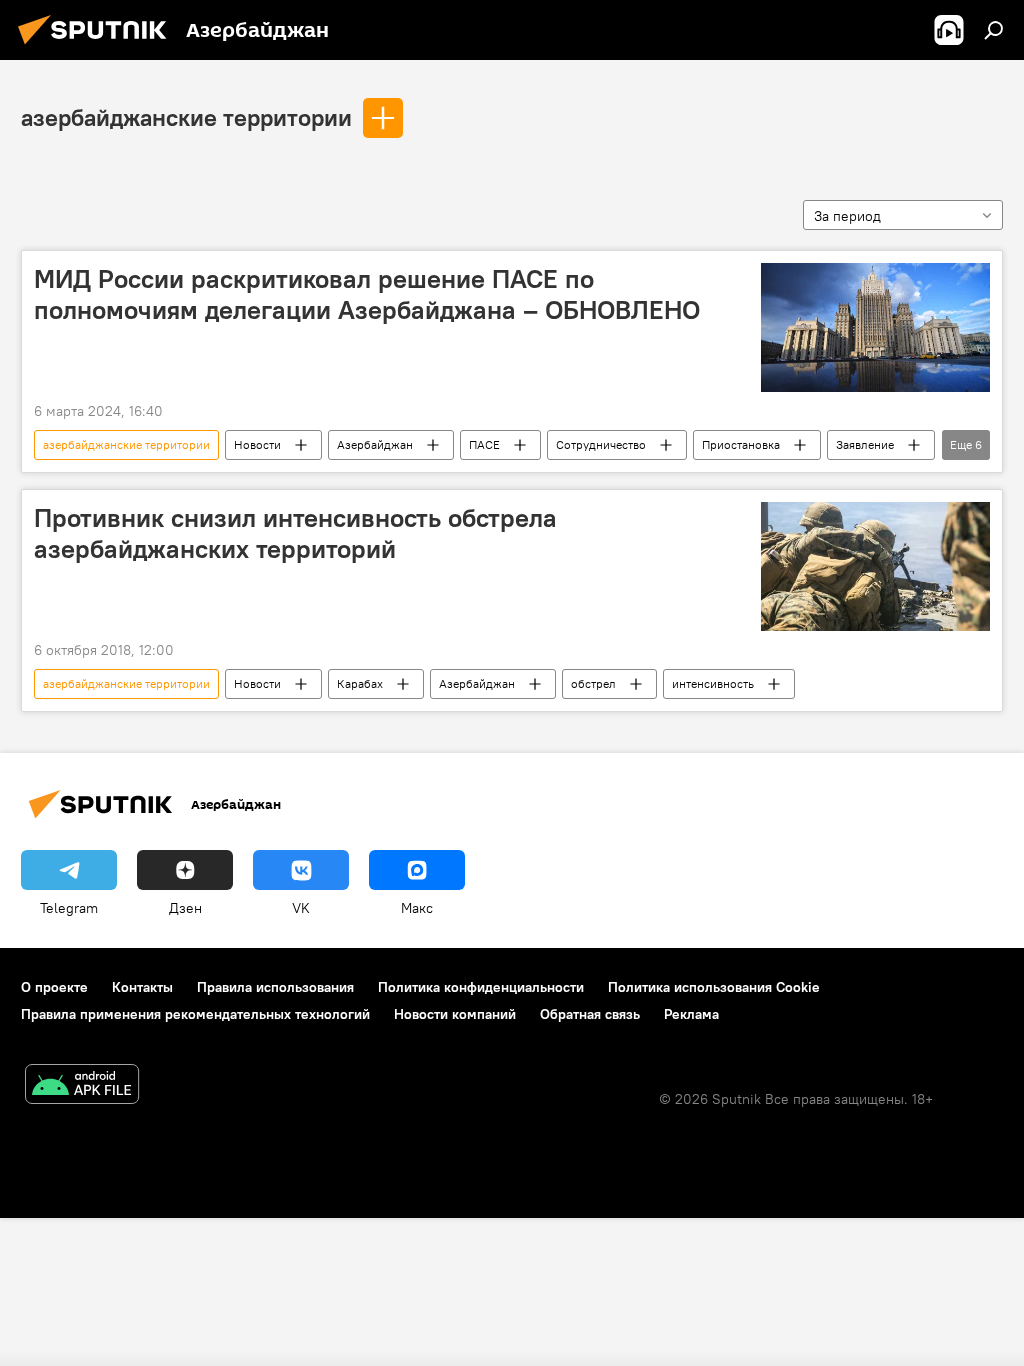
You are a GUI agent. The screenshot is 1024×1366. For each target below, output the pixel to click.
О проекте (54, 987)
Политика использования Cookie (714, 987)
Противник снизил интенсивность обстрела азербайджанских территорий (295, 533)
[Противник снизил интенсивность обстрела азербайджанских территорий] (875, 566)
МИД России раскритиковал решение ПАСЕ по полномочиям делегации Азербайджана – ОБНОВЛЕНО (367, 294)
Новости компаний (455, 1014)
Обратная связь (590, 1014)
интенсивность (713, 683)
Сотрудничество (601, 444)
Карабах (360, 683)
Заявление (865, 444)
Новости (257, 444)
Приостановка (741, 444)
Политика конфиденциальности (481, 987)
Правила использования (275, 987)
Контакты (142, 987)
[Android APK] (82, 1086)
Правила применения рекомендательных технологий (195, 1014)
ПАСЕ (484, 444)
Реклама (691, 1014)
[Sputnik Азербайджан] (98, 47)
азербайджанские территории (186, 117)
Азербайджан (375, 444)
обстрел (593, 683)
